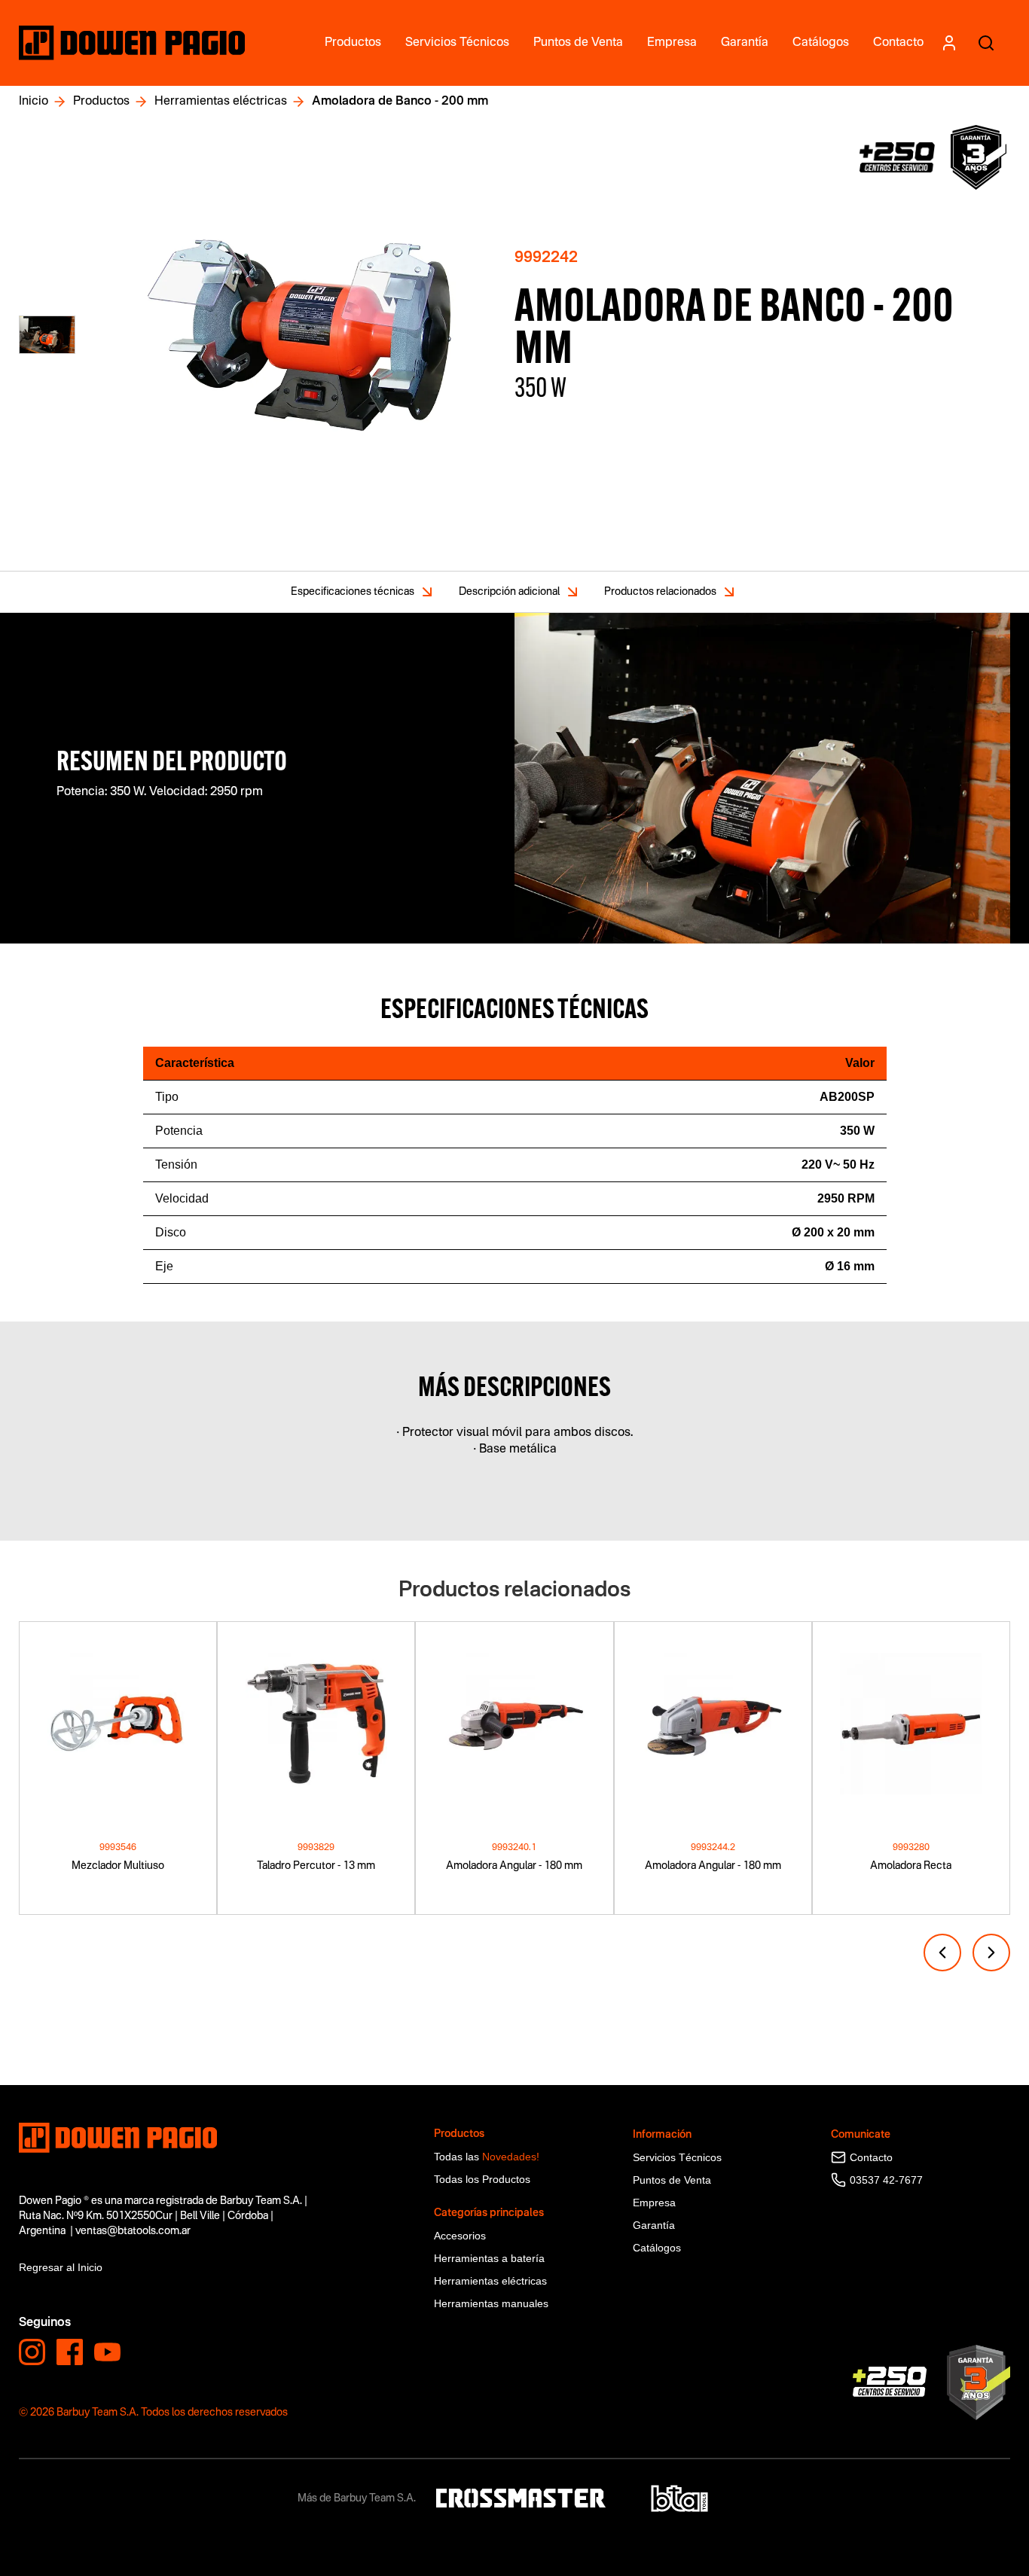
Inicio (34, 102)
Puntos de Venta (672, 2180)
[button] (942, 1953)
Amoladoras (47, 2077)
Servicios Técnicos (677, 2157)
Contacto (871, 2157)
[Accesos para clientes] (949, 43)
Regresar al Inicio (61, 2267)
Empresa (654, 2203)
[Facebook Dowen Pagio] (70, 2352)
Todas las (487, 2157)
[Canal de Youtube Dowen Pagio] (107, 2352)
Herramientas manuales (491, 2303)
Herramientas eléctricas (221, 102)
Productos (101, 102)
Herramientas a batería (489, 2258)
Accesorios (460, 2236)
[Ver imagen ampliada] (47, 335)
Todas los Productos (482, 2179)
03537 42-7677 (886, 2180)
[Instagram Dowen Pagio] (32, 2352)
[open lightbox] (301, 335)
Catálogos (657, 2248)
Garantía (654, 2225)
